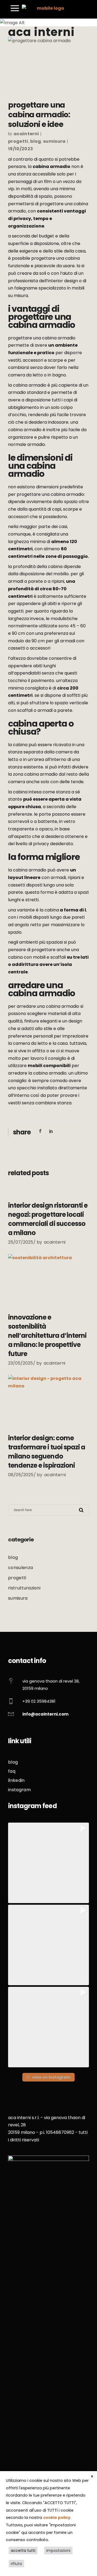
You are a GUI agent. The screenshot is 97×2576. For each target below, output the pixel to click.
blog (13, 1762)
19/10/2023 (20, 149)
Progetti (18, 141)
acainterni (26, 134)
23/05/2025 (20, 1363)
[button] (48, 1863)
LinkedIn (16, 1780)
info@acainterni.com (45, 1714)
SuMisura (54, 141)
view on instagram (51, 2077)
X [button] (92, 2476)
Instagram (19, 1790)
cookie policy (57, 2518)
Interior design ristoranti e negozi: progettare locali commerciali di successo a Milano (48, 1219)
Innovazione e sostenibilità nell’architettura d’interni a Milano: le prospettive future (47, 1335)
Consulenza (20, 1568)
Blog (36, 141)
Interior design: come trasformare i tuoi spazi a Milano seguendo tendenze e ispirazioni (47, 1452)
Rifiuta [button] (16, 2564)
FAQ (12, 1771)
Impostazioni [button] (58, 2551)
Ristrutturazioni (24, 1588)
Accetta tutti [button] (23, 2551)
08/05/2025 (21, 1475)
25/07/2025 (21, 1242)
